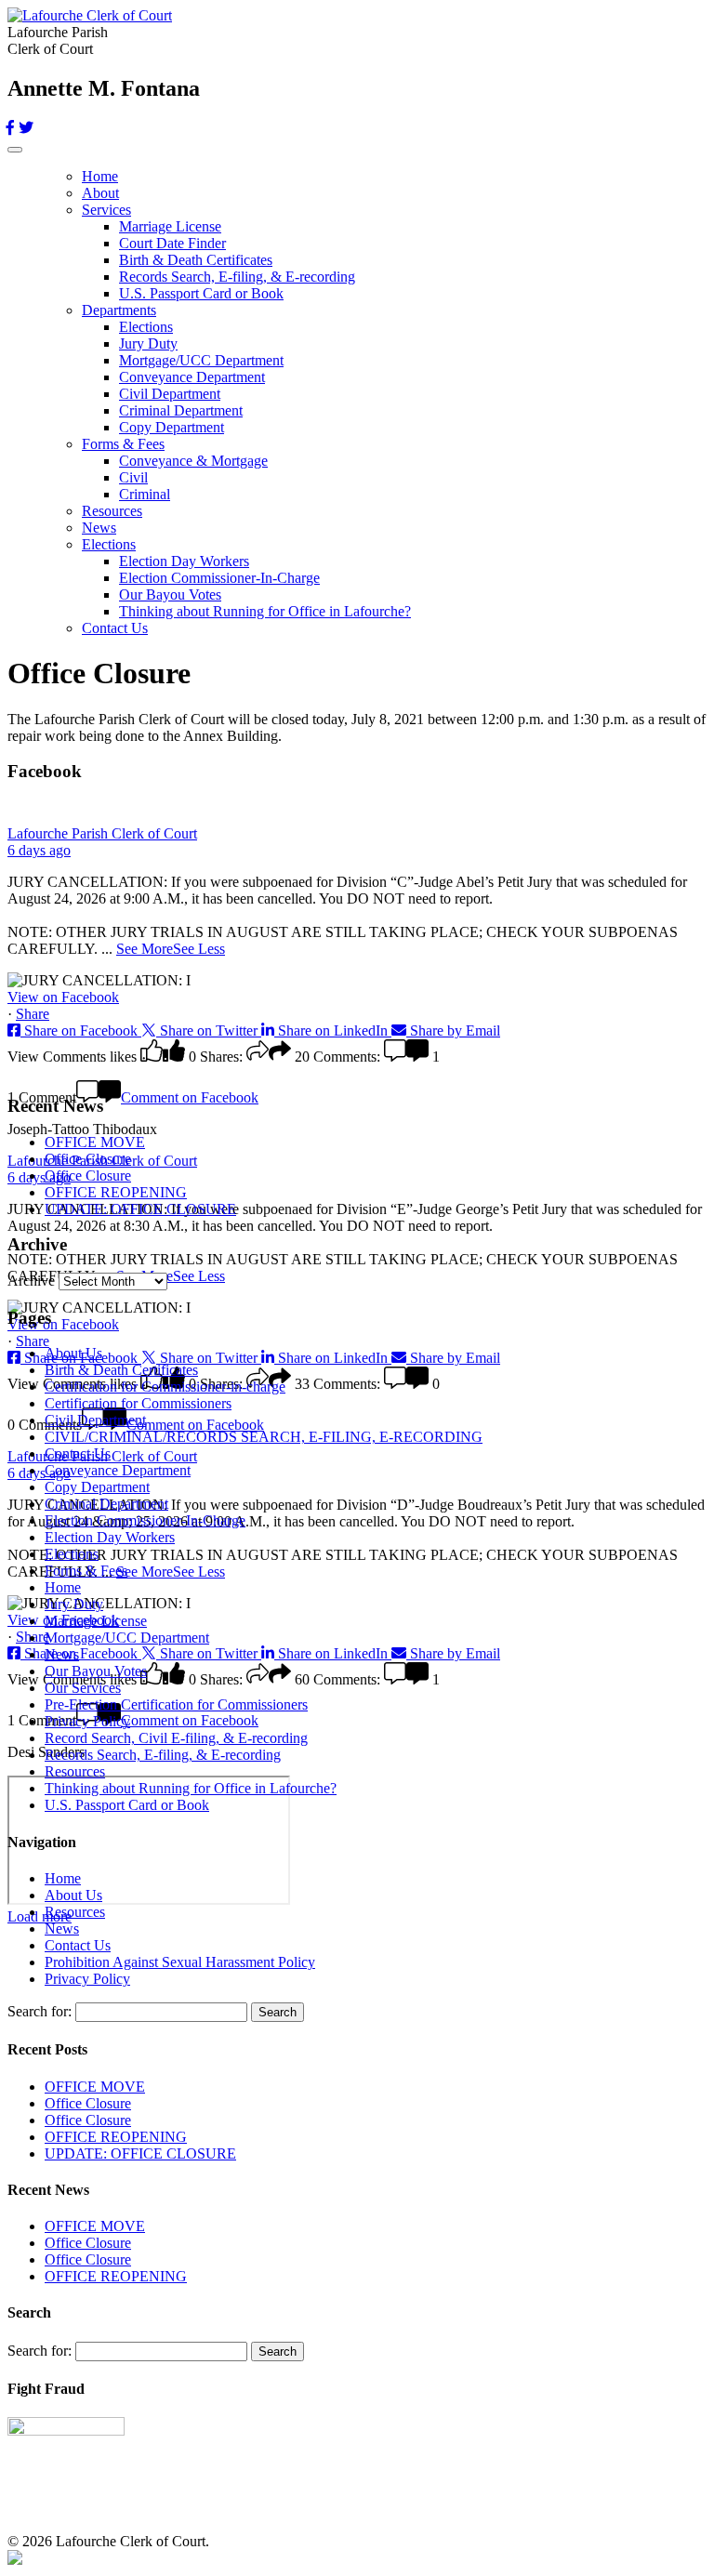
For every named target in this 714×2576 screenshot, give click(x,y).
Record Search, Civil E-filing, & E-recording (176, 1738)
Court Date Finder (172, 243)
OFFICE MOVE (95, 1142)
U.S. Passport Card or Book (201, 293)
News (99, 528)
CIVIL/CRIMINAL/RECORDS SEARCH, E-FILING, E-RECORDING (264, 1437)
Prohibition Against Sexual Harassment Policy (180, 1962)
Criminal (145, 494)
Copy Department (172, 427)
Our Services (83, 1688)
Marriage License (170, 226)
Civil (133, 477)
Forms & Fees (123, 444)
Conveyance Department (192, 377)
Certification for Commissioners (138, 1403)
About (100, 193)
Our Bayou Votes (170, 594)
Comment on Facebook (190, 1097)
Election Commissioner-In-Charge (219, 578)
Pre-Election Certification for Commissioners (176, 1704)
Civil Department (170, 394)
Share (33, 1014)
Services (106, 210)
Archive (31, 1281)
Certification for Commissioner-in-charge (165, 1387)
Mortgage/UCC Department (201, 360)
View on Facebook (63, 997)
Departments (119, 310)
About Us (73, 1353)
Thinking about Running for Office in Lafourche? (265, 611)
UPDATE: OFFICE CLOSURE (140, 1209)
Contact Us (115, 628)
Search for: (40, 2011)
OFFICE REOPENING (116, 1192)
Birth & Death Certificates (196, 260)
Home (100, 176)
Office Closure (88, 1159)
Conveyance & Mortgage (193, 461)
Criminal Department (181, 410)
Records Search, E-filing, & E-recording (237, 277)
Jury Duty (148, 343)
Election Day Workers (184, 561)
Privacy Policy (87, 1721)
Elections (146, 327)
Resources (112, 511)
